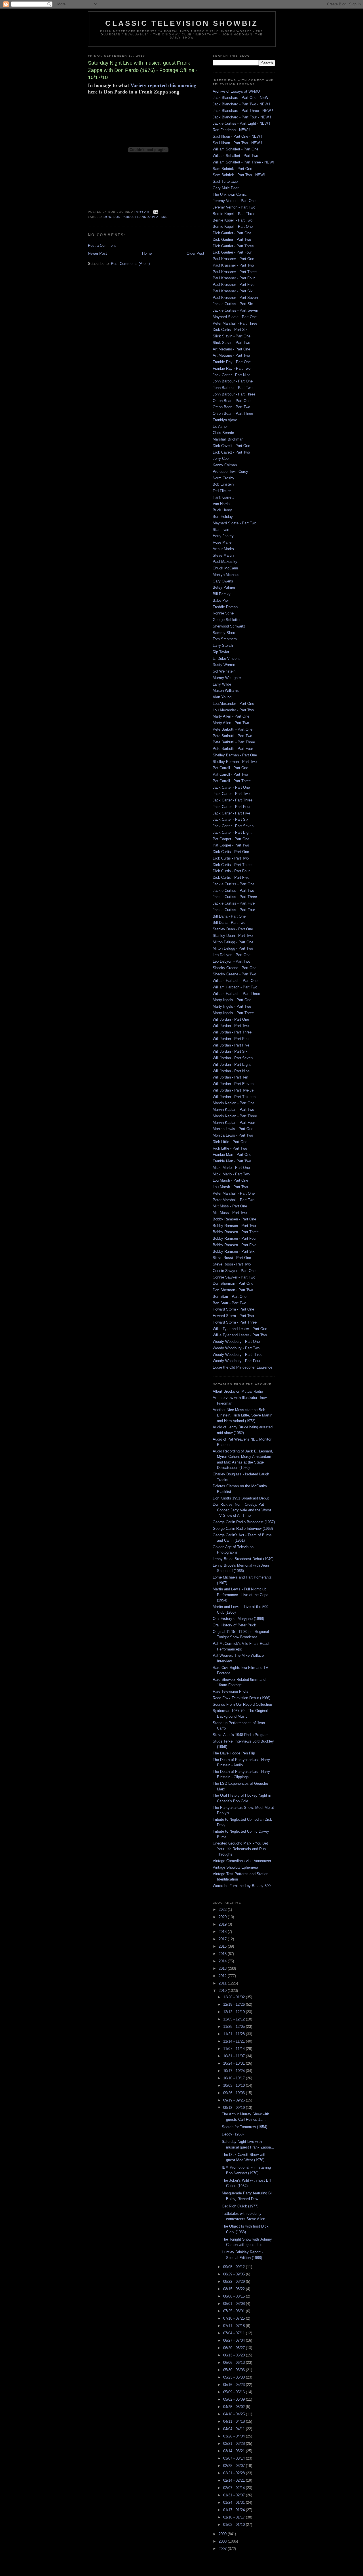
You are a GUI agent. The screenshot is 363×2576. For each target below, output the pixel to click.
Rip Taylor (221, 652)
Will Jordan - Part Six (230, 1051)
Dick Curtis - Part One (231, 852)
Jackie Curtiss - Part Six (233, 304)
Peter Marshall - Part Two (234, 1200)
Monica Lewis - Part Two (233, 1135)
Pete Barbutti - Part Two (232, 736)
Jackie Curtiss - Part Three (235, 897)
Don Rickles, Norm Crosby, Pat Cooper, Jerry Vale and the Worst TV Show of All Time (242, 1510)
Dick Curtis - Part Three (232, 865)
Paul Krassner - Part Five (234, 285)
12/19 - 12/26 (235, 2004)
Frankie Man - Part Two (232, 1161)
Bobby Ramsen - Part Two (234, 1226)
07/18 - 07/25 (235, 2318)
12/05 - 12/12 (235, 2019)
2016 (223, 1946)
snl (164, 217)
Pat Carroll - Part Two (230, 774)
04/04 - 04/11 (235, 2429)
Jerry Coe (221, 459)
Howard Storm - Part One (233, 1309)
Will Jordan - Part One (231, 1019)
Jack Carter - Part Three (233, 800)
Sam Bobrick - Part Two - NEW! (239, 175)
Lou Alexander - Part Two (233, 710)
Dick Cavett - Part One (231, 446)
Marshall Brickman (228, 439)
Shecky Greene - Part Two (234, 974)
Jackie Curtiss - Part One (234, 884)
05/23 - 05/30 (235, 2377)
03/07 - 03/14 (235, 2458)
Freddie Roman (225, 607)
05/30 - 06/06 (235, 2370)
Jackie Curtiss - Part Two (233, 891)
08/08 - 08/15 (235, 2296)
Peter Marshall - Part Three (235, 323)
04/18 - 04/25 (235, 2414)
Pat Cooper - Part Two (231, 845)
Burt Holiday (223, 517)
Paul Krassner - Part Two (233, 265)
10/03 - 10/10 (235, 2085)
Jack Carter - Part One (231, 787)
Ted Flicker (222, 491)
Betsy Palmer (224, 587)
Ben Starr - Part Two (229, 1303)
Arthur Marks (223, 549)
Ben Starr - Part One (230, 1296)
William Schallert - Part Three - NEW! (243, 162)
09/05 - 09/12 (235, 2267)
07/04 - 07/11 (235, 2333)
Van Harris (221, 504)
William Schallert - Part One (236, 149)
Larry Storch (223, 645)
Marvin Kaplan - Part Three (235, 1116)
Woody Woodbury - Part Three (238, 1355)
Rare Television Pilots (231, 1691)
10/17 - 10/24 (235, 2071)
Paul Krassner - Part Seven (235, 298)
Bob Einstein (223, 484)
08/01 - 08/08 (235, 2304)
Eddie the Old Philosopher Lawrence (242, 1367)
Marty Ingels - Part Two (232, 1006)
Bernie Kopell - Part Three (234, 214)
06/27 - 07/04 (235, 2340)
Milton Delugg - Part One (233, 942)
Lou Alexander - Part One (233, 704)
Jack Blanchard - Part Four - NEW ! (242, 117)
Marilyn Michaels (227, 575)
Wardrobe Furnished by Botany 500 (242, 1886)
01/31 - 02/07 (235, 2495)
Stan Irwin (221, 530)
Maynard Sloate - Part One (235, 317)
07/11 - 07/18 (235, 2326)
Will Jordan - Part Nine (231, 1071)
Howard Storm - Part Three (235, 1322)
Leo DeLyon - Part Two (231, 961)
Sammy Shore (224, 633)
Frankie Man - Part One (232, 1155)
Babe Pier (221, 600)
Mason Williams (226, 691)
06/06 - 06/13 (235, 2363)
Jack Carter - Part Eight (232, 832)
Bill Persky (222, 594)
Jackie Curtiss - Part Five (234, 903)
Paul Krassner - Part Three (235, 272)
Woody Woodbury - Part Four (237, 1361)
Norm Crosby (223, 478)
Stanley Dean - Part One (233, 929)
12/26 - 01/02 (235, 1997)
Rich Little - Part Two (230, 1148)
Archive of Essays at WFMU (236, 91)
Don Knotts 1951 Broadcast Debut (241, 1498)
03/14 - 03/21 (235, 2451)
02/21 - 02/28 (235, 2473)
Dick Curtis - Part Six (230, 330)
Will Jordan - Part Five (231, 1045)
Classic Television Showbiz (182, 23)
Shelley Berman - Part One (235, 755)
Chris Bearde (223, 433)
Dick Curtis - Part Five (231, 878)
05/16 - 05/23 (235, 2385)
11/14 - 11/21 (235, 2041)
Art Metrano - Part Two (231, 355)
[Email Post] (155, 212)
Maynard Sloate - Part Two (235, 523)
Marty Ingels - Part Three (233, 1013)
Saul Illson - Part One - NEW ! (238, 136)
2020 (223, 1917)
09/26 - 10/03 (235, 2093)
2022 (223, 1910)
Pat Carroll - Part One (230, 768)
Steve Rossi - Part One (232, 1258)
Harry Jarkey (223, 536)
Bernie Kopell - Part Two (233, 220)
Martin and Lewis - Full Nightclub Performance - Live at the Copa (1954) (240, 1595)
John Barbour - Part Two (233, 388)
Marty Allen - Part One (231, 716)
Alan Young (222, 697)
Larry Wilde (222, 684)
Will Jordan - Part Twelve (233, 1090)
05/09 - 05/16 (235, 2392)
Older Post (195, 253)
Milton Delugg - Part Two (233, 948)
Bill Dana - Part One (229, 916)
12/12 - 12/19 (235, 2012)
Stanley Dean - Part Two (233, 936)
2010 (223, 1991)
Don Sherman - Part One (233, 1283)
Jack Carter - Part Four (232, 807)
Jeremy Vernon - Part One (234, 201)
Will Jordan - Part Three (232, 1032)
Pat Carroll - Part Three (232, 781)
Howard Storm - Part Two (233, 1316)
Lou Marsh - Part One (230, 1180)
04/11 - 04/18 (235, 2421)
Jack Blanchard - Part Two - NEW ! (241, 104)
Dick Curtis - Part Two (231, 858)
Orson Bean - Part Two (231, 407)
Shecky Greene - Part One (235, 968)
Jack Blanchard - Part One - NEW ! (242, 98)
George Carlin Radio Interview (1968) (243, 1529)
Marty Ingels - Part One (232, 1000)
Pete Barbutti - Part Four (233, 749)
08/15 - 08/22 (235, 2289)
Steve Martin (223, 555)
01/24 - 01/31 (235, 2502)
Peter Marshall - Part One (234, 1193)
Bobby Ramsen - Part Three (236, 1232)
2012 (223, 1976)
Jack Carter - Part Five (231, 813)
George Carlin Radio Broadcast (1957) (244, 1522)
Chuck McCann (225, 568)
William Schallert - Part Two (235, 156)
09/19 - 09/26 (235, 2100)
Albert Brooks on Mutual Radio (238, 1391)
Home (147, 253)
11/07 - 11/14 (235, 2049)
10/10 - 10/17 (235, 2078)
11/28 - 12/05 (235, 2027)
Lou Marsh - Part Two (230, 1187)
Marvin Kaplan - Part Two (233, 1110)
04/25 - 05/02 (235, 2407)
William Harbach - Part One (235, 981)
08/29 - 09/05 (235, 2274)
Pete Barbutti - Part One (233, 729)
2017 (223, 1939)
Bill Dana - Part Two (229, 923)
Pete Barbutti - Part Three (234, 742)
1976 (107, 217)
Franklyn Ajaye (225, 420)
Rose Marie (222, 542)
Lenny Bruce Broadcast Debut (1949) (243, 1559)
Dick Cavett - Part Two (231, 452)
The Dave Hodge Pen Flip (234, 1753)
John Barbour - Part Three (234, 394)
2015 (223, 1954)
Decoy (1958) (233, 2134)
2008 (223, 2541)
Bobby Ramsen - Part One (234, 1219)
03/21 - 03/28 (235, 2444)
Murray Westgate (227, 678)
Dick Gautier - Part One (232, 233)
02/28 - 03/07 (235, 2466)
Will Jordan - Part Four (231, 1039)
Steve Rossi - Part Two (232, 1264)
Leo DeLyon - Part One (232, 955)
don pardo (123, 217)
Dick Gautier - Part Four (232, 252)
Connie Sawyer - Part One (234, 1271)
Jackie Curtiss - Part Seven (235, 310)
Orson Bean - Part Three (233, 413)
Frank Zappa (147, 217)
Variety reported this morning (163, 85)
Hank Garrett (223, 497)
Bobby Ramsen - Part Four (235, 1238)
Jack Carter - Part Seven (233, 826)
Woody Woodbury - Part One (236, 1342)
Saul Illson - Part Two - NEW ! (237, 143)
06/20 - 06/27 (235, 2348)
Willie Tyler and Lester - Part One (240, 1329)
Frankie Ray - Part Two (232, 368)
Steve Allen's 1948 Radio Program (241, 1735)
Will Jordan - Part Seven (233, 1058)
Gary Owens (223, 581)
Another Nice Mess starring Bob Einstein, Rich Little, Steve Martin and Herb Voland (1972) (242, 1415)
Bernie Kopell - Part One (233, 226)
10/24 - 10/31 (235, 2063)
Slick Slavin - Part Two (231, 343)
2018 (223, 1932)
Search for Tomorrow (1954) (244, 2127)
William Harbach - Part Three (236, 994)
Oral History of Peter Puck (234, 1625)
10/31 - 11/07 (235, 2056)
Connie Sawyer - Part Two (234, 1277)
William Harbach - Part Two (235, 987)
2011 (223, 1983)
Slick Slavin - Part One (232, 336)
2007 (223, 2549)
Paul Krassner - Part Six (233, 291)
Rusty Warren (224, 665)
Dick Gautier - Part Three (233, 246)
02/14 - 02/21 (235, 2480)
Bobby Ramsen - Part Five (235, 1245)
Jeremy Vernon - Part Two (234, 207)
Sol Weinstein (224, 671)
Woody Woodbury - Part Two (236, 1348)
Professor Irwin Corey (230, 472)
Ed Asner (220, 427)
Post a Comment (102, 245)
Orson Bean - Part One (232, 401)
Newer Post (97, 253)
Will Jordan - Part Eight (232, 1064)
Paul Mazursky (225, 562)
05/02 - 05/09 (235, 2399)
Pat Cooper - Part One (231, 839)
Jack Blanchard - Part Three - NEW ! (243, 111)
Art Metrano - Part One (231, 349)
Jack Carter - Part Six (231, 819)
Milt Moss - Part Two (230, 1213)
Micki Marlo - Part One (231, 1168)
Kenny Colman (225, 465)
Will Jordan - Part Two (231, 1026)
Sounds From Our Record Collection (242, 1704)
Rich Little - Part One (230, 1142)
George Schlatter (227, 620)
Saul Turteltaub (225, 181)
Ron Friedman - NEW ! (231, 130)
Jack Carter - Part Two (231, 794)
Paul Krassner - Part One (233, 259)
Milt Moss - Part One (230, 1206)
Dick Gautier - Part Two (232, 240)
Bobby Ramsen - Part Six (234, 1251)
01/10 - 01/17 (235, 2517)
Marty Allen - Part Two (231, 723)
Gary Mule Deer (226, 188)
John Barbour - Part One (233, 381)
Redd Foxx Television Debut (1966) (241, 1698)
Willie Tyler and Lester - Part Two (240, 1335)
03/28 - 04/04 (235, 2436)
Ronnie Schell (224, 613)
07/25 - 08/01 (235, 2311)
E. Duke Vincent (226, 659)
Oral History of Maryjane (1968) (238, 1619)
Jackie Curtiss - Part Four (234, 910)
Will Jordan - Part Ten (230, 1077)
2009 (223, 2534)
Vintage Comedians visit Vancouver (242, 1861)
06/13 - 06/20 (235, 2355)
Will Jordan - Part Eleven (233, 1084)
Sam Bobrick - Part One (232, 169)
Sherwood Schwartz (229, 626)
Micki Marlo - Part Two (231, 1174)
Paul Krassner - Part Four (234, 278)
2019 (223, 1924)
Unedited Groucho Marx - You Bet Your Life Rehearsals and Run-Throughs (240, 1849)
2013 (223, 1968)
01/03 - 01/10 (235, 2525)
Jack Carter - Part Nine (232, 375)
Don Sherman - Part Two (233, 1290)
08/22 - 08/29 (235, 2282)
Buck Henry (222, 510)
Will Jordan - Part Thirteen (234, 1097)
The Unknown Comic (230, 194)
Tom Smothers (225, 639)
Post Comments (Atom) (130, 264)
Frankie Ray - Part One (232, 362)
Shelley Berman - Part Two (235, 762)
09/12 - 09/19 (235, 2108)
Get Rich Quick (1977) (240, 2206)
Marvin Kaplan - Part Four (234, 1123)
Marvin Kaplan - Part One (234, 1103)
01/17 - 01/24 (235, 2510)
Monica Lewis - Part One (233, 1129)
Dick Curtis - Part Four (231, 871)
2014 (223, 1961)
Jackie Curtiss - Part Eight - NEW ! (241, 123)
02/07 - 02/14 (235, 2488)
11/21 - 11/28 (235, 2034)
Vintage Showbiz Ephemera (235, 1867)
